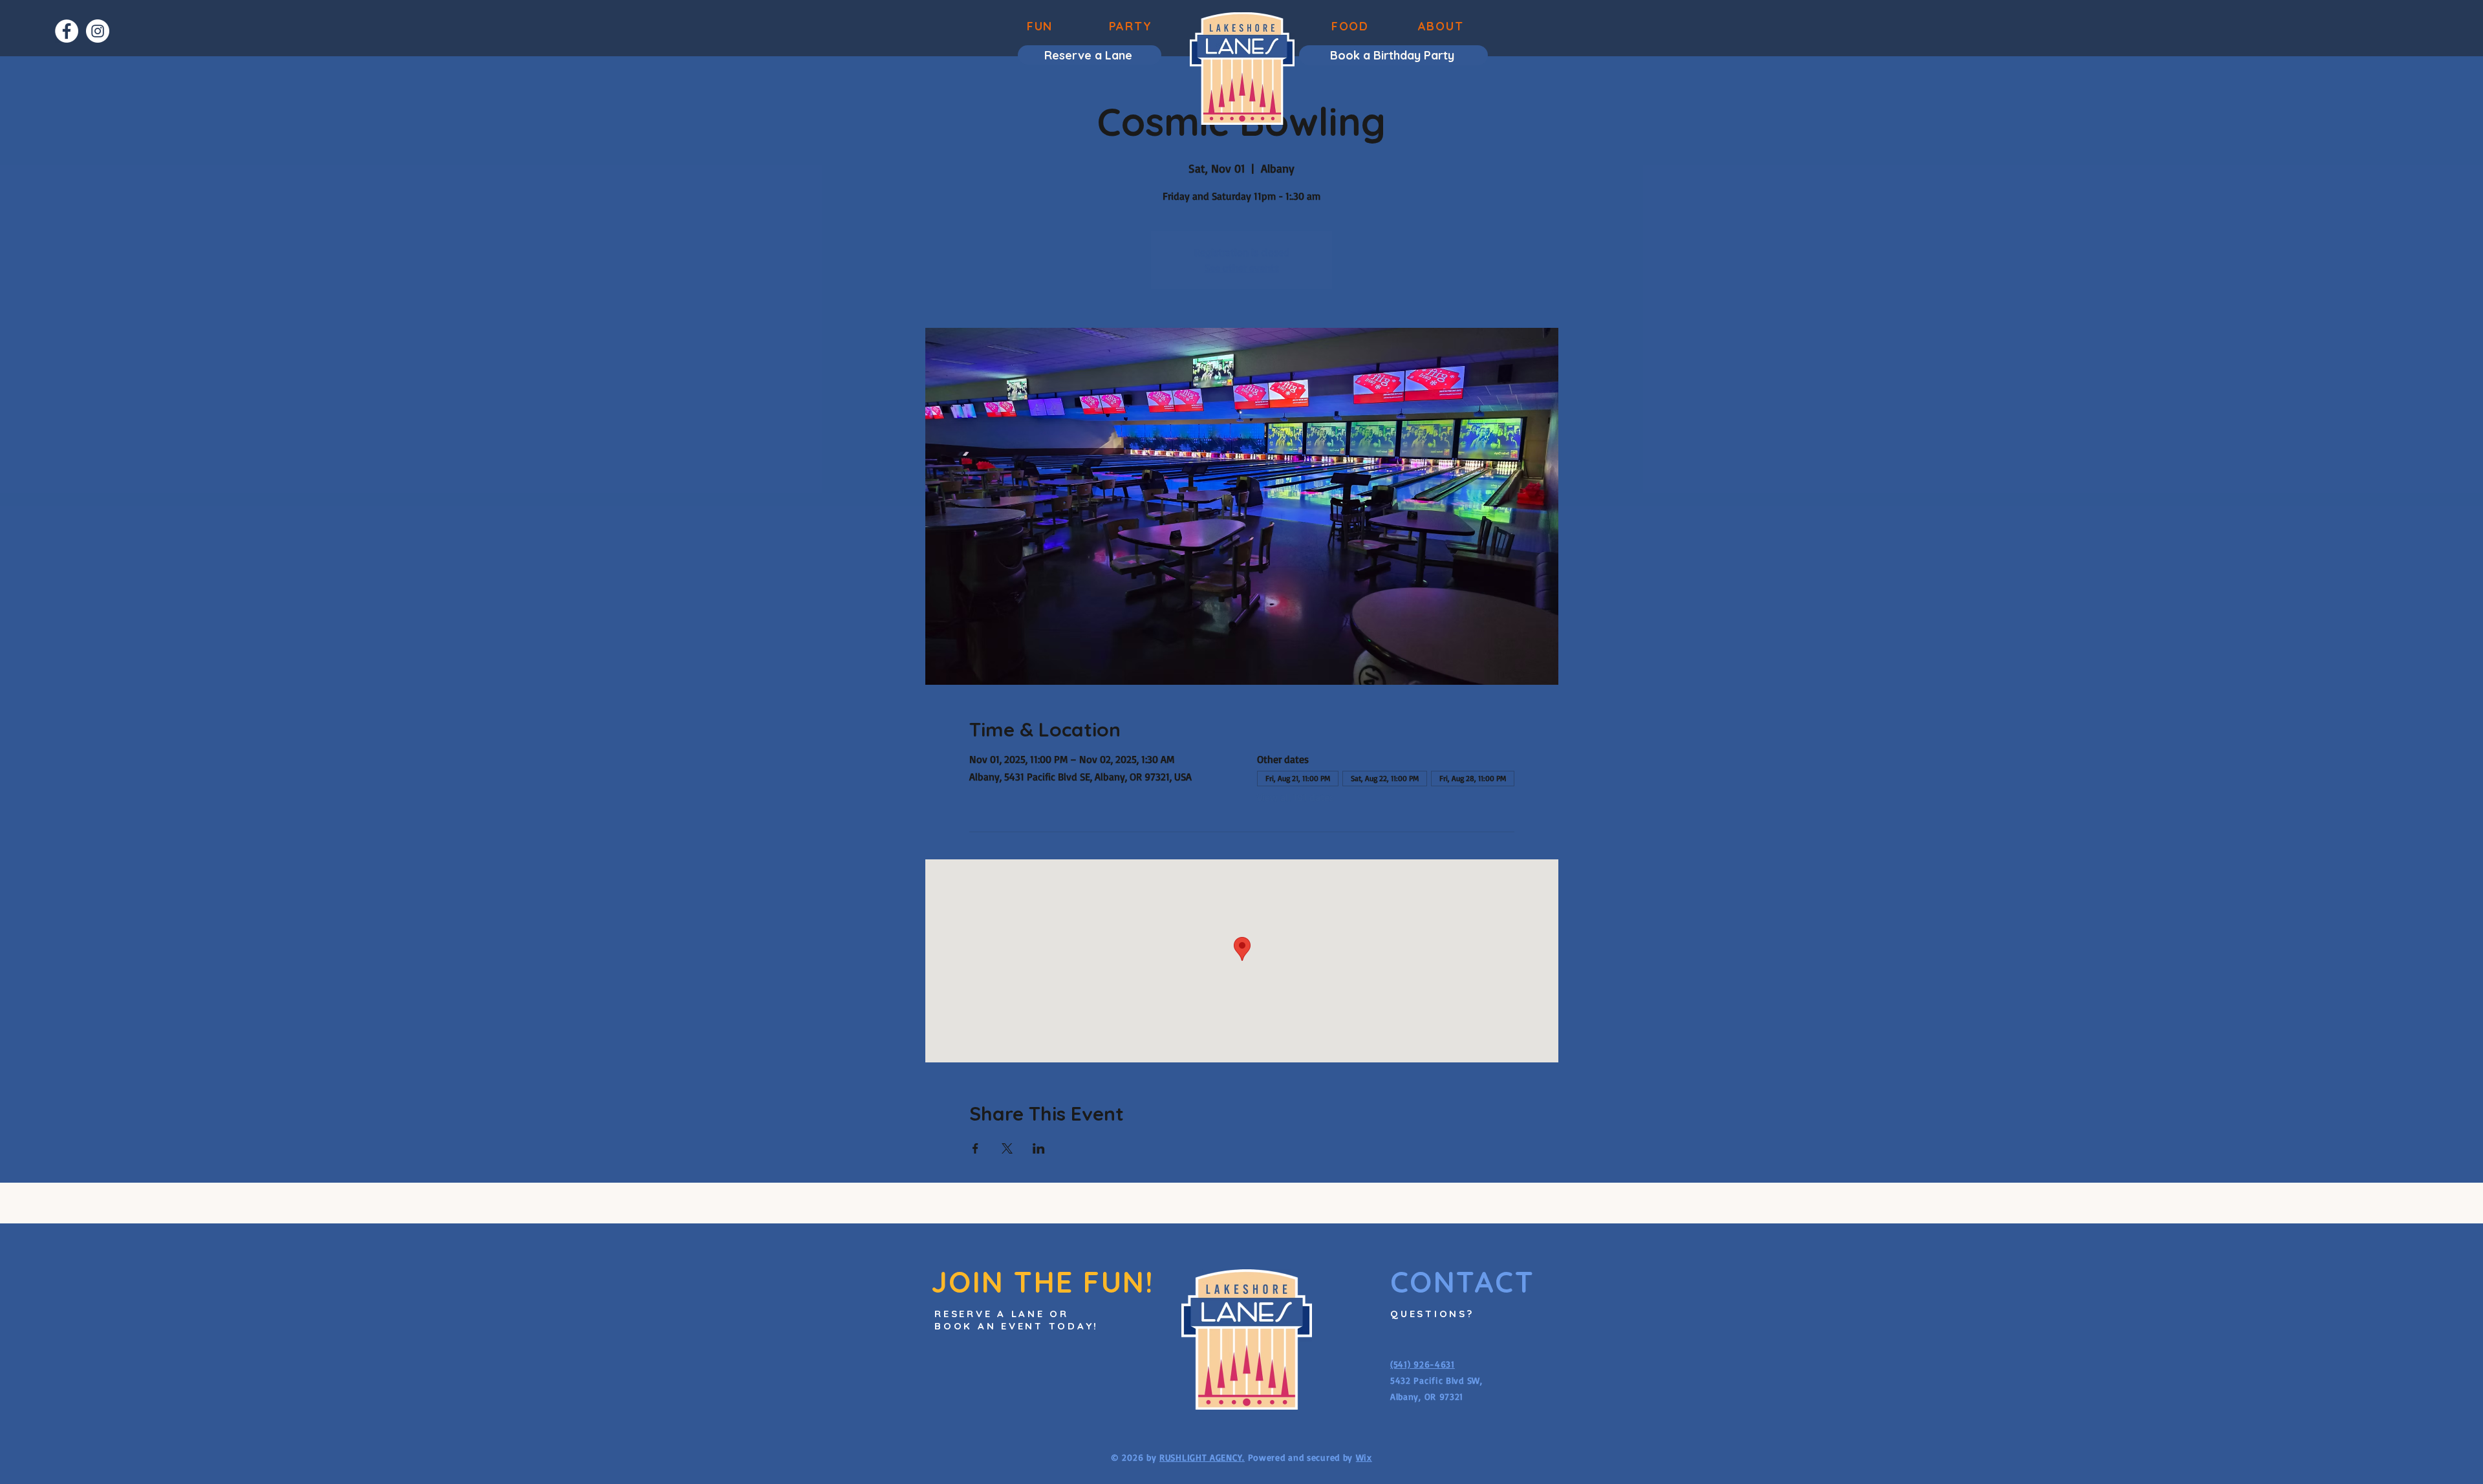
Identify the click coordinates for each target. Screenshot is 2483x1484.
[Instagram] (98, 31)
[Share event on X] (1007, 1148)
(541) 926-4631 (1423, 1364)
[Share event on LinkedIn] (1039, 1148)
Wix (1364, 1457)
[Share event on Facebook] (975, 1148)
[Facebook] (67, 31)
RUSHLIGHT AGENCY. (1202, 1457)
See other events (1242, 268)
